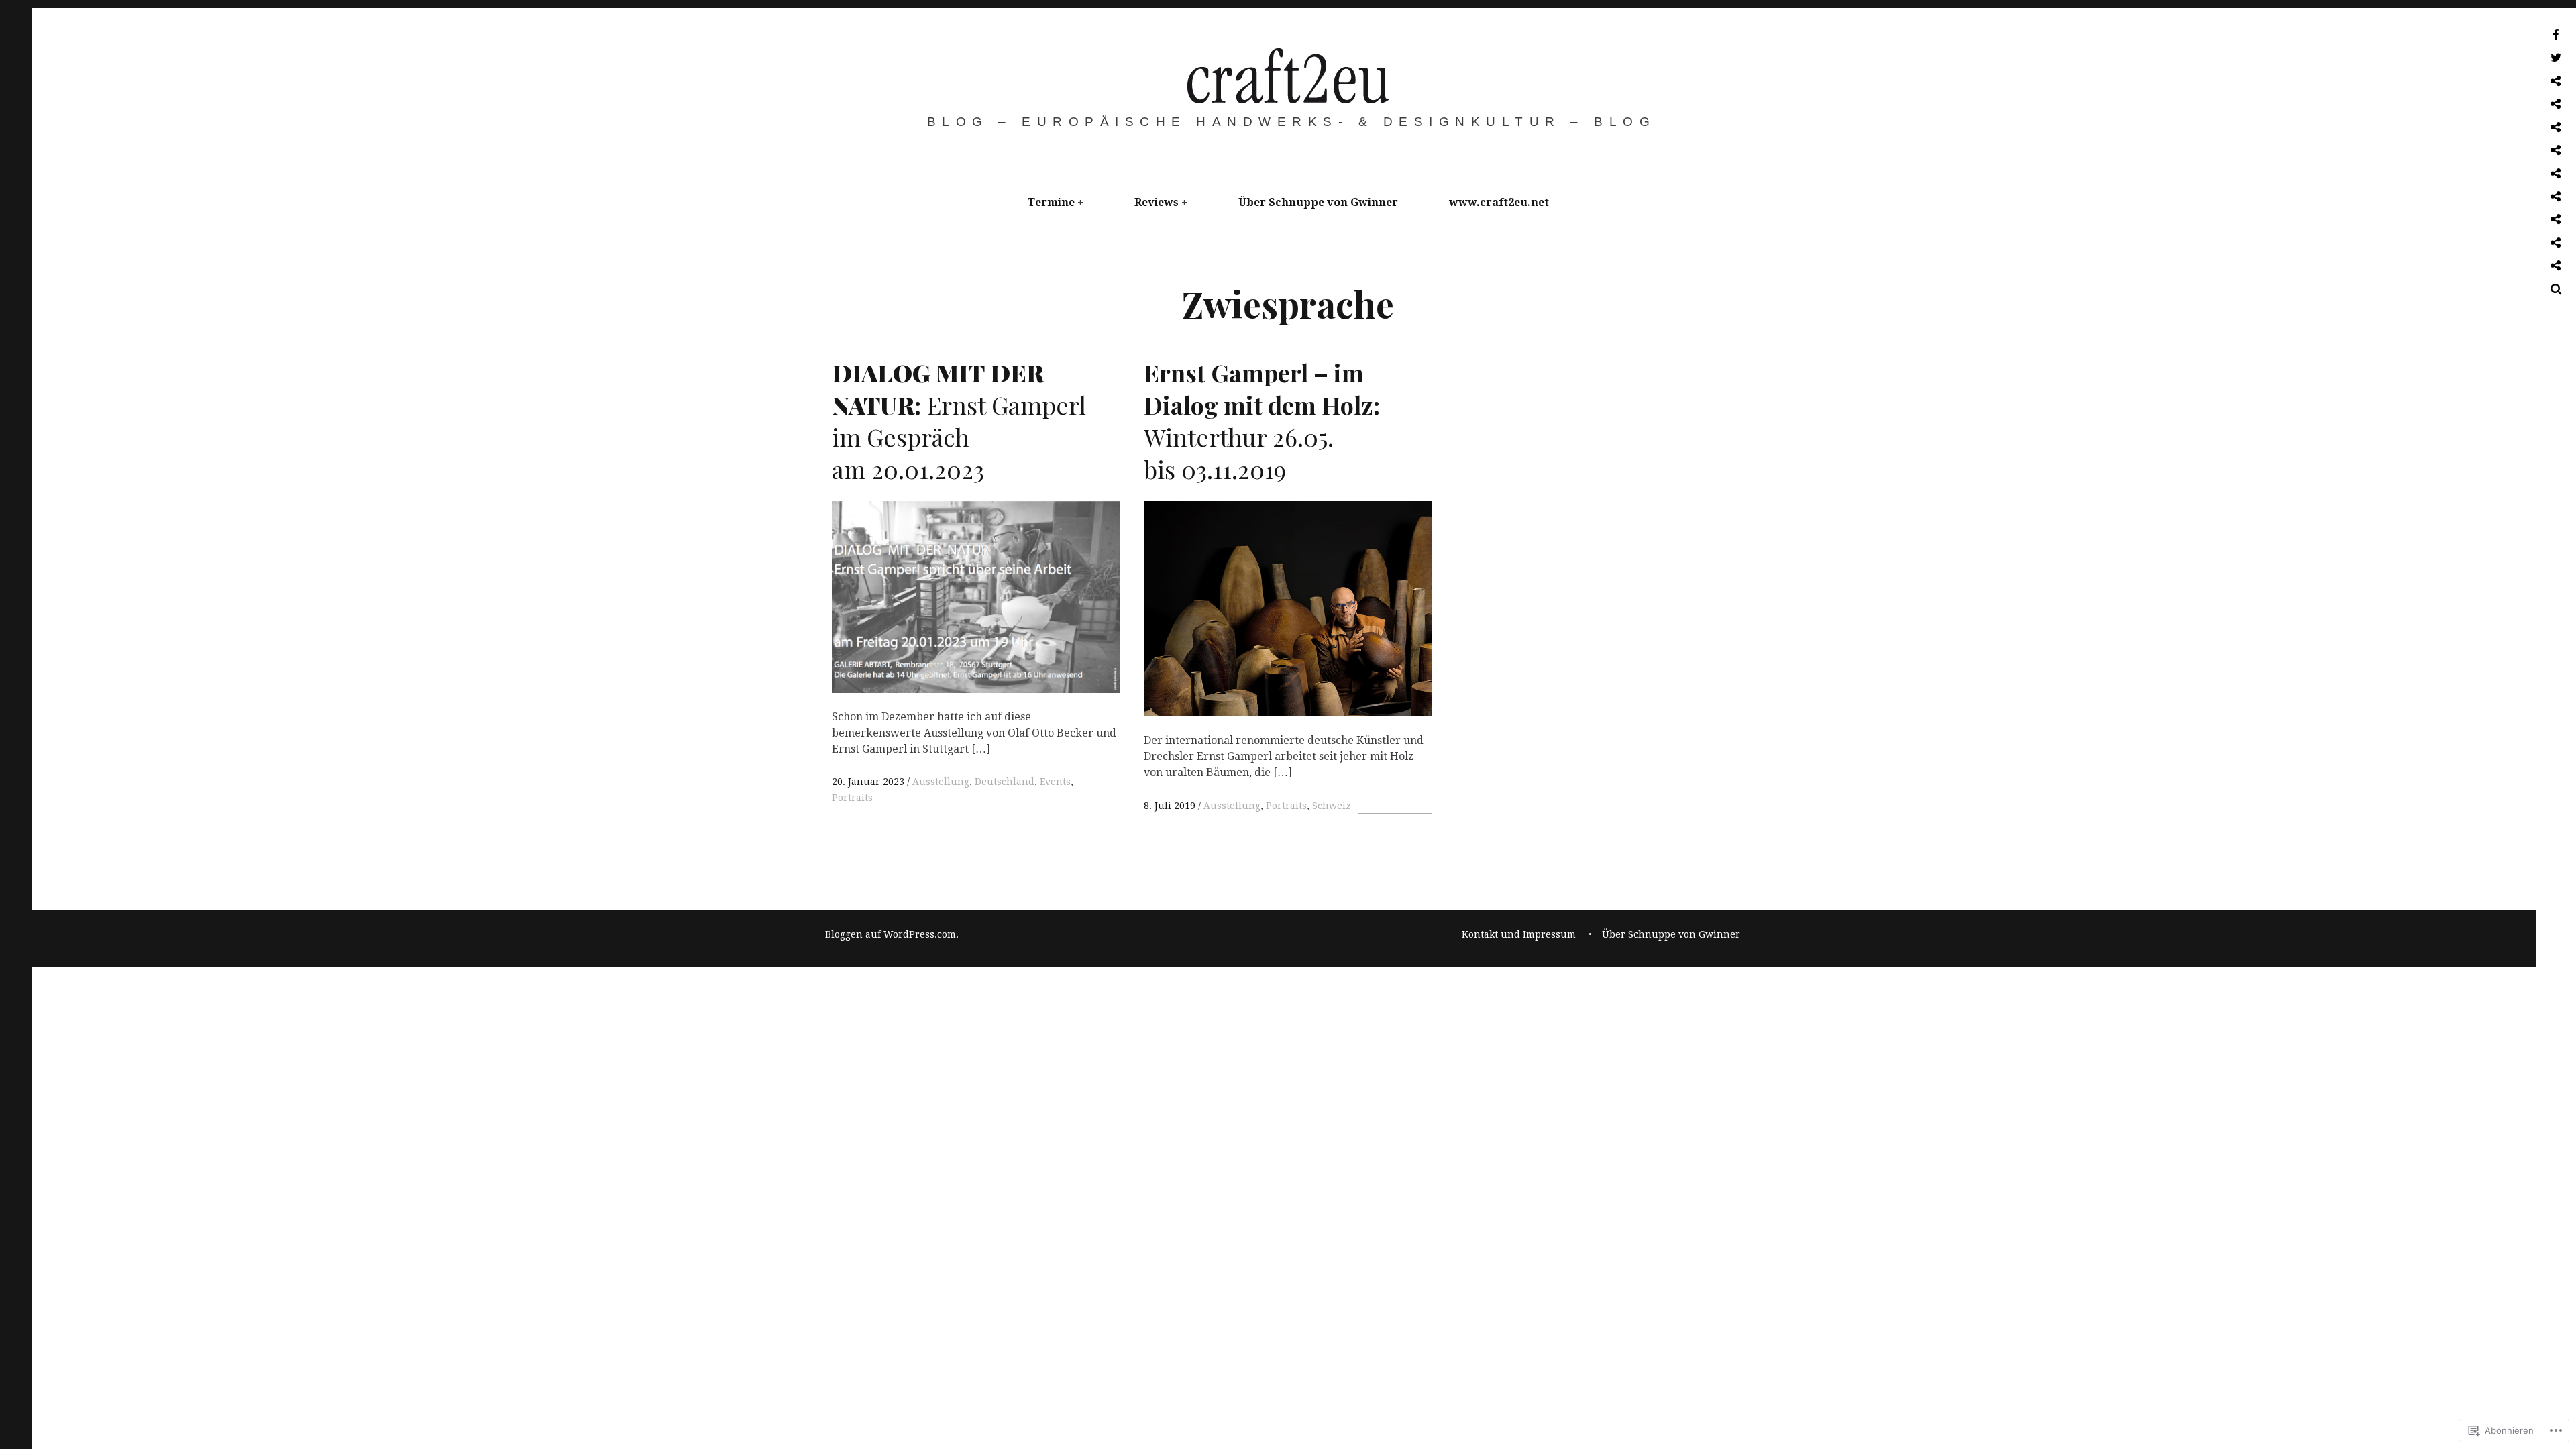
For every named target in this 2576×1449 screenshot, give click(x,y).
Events (1055, 782)
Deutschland (1005, 782)
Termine (1051, 202)
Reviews (1157, 202)
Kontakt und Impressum (1519, 934)
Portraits (852, 798)
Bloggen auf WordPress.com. (892, 934)
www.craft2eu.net (1499, 202)
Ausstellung (941, 782)
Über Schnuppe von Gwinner (1318, 202)
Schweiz (1332, 806)
